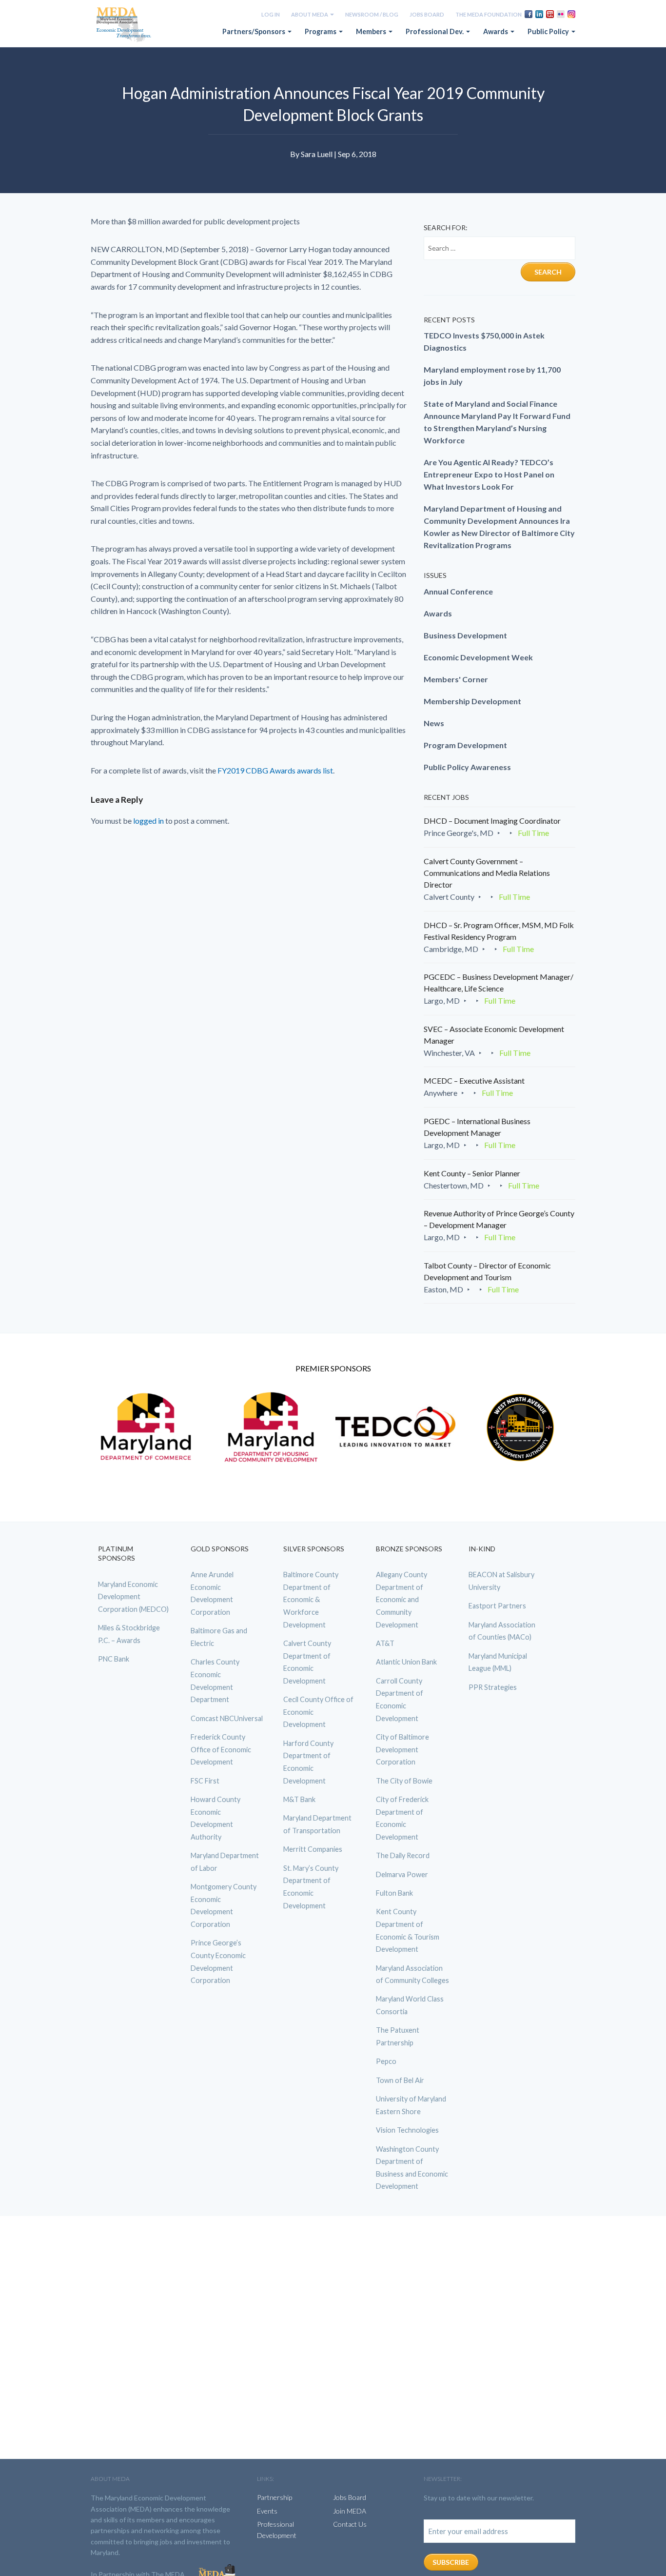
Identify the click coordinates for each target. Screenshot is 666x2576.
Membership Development (472, 701)
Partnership (274, 2497)
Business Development (465, 635)
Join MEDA (350, 2511)
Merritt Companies (313, 1849)
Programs (321, 31)
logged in (148, 821)
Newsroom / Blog (372, 14)
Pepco (386, 2061)
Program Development (465, 745)
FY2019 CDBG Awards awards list (275, 770)
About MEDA (310, 14)
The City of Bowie (404, 1781)
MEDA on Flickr (561, 14)
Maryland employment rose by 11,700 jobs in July (492, 376)
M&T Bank (299, 1799)
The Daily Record (403, 1855)
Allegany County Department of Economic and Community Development (402, 1599)
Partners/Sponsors (255, 31)
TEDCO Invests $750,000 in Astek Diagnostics (484, 341)
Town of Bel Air (400, 2080)
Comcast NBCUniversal (227, 1718)
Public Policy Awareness (467, 767)
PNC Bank (114, 1659)
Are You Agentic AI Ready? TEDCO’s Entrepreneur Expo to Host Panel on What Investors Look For (489, 474)
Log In (271, 14)
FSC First (205, 1781)
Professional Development (277, 2529)
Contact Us (350, 2524)
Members (372, 31)
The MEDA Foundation (489, 14)
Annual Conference (458, 591)
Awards (496, 31)
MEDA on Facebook (529, 14)
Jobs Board (427, 14)
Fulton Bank (394, 1893)
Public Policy (549, 31)
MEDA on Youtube (550, 14)
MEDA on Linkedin (539, 14)
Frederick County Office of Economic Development (221, 1749)
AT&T (385, 1643)
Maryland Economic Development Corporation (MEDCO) (133, 1597)
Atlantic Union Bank (406, 1662)
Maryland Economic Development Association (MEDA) (125, 25)
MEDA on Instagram (571, 14)
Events (267, 2511)
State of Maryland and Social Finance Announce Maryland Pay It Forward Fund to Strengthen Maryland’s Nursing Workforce (497, 422)
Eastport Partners (497, 1606)
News (434, 723)
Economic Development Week (478, 657)
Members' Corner (456, 679)
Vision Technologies (407, 2130)
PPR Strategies (493, 1687)
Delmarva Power (402, 1874)
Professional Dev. (435, 31)
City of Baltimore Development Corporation (402, 1749)
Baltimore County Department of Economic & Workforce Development (311, 1599)
